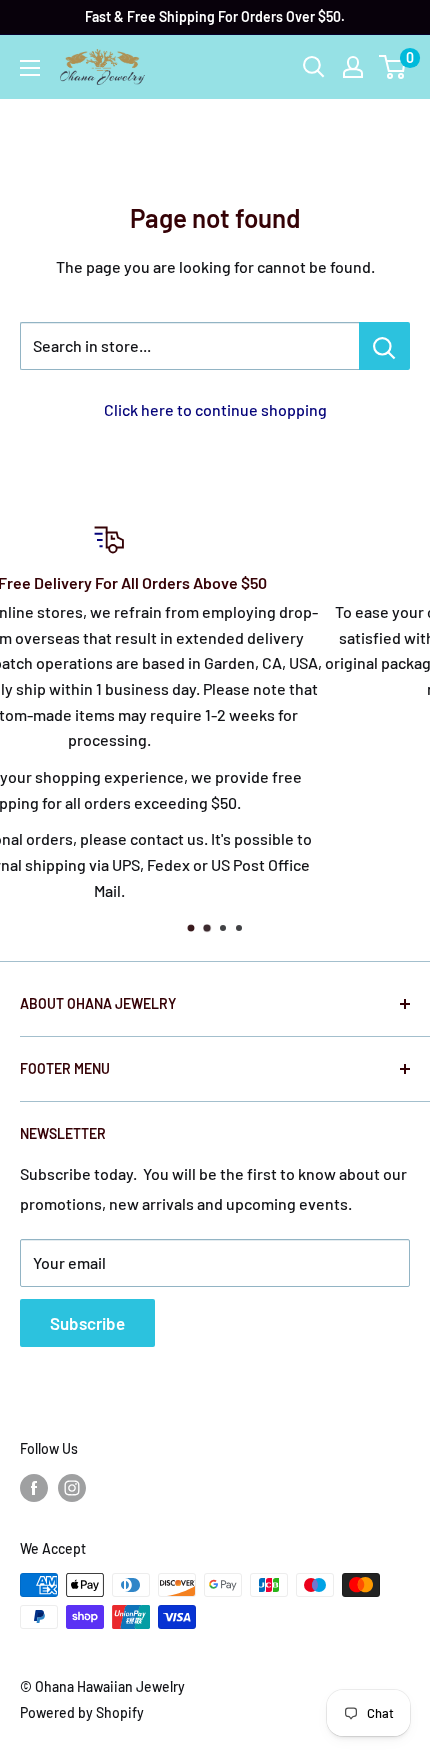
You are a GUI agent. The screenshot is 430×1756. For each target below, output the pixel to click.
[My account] (353, 67)
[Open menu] (30, 68)
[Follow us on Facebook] (34, 1487)
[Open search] (314, 67)
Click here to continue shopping (215, 409)
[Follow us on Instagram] (72, 1487)
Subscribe (87, 1323)
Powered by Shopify (82, 1712)
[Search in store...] (384, 346)
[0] (393, 67)
